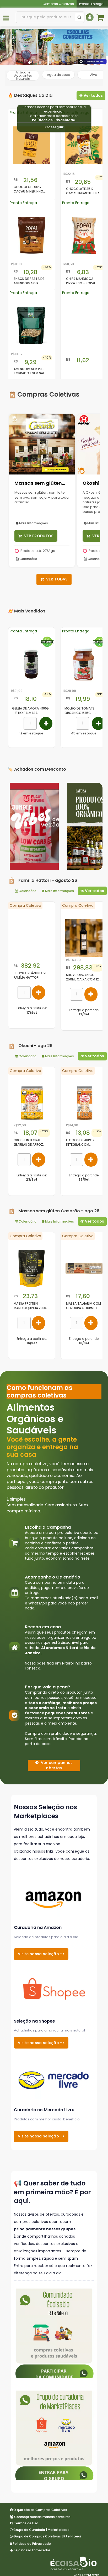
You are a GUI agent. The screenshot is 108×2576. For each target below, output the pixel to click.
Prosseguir (54, 127)
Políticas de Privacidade (53, 120)
